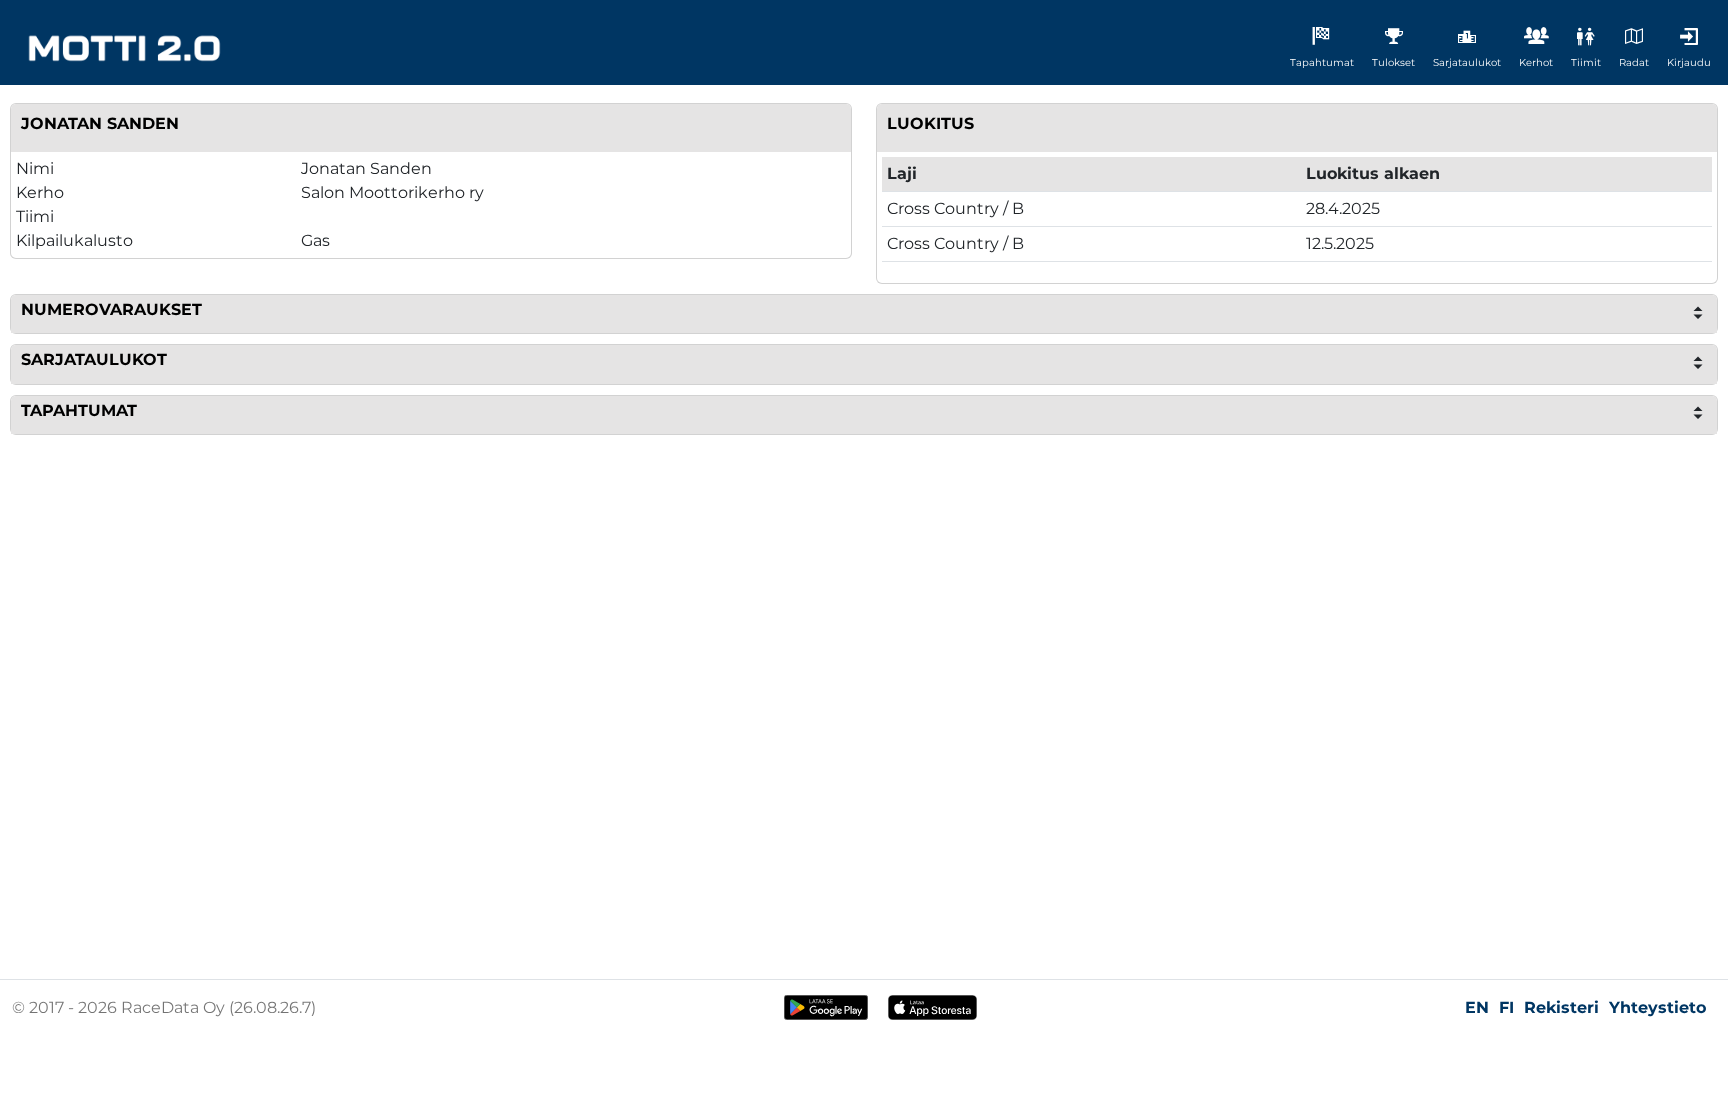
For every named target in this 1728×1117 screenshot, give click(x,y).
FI (1506, 1007)
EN (1477, 1007)
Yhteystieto (1657, 1007)
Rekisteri (1561, 1007)
